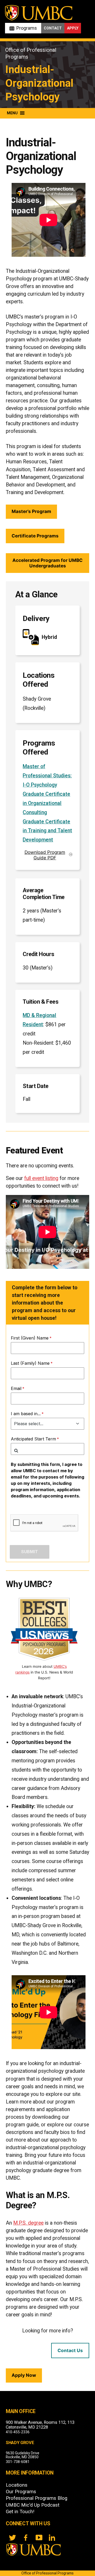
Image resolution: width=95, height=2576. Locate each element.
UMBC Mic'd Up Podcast (33, 2505)
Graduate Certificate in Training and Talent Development (47, 831)
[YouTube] (39, 2538)
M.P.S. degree (28, 2223)
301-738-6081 (18, 2462)
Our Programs (21, 2492)
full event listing (41, 1178)
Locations (17, 2485)
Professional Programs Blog (37, 2498)
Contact (53, 28)
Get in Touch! (20, 2512)
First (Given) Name (30, 1338)
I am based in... (26, 1414)
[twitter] (12, 2538)
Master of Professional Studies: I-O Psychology (47, 776)
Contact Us (70, 2350)
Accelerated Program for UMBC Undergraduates (47, 563)
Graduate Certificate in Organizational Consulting (46, 803)
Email (16, 1388)
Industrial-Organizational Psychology (39, 83)
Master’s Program (31, 511)
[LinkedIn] (52, 2538)
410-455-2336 (18, 2432)
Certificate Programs (35, 536)
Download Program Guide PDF (45, 855)
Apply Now (24, 2375)
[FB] (26, 2538)
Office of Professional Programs (47, 2573)
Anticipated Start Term (33, 1439)
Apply (73, 28)
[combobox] (47, 1449)
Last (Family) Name (30, 1363)
